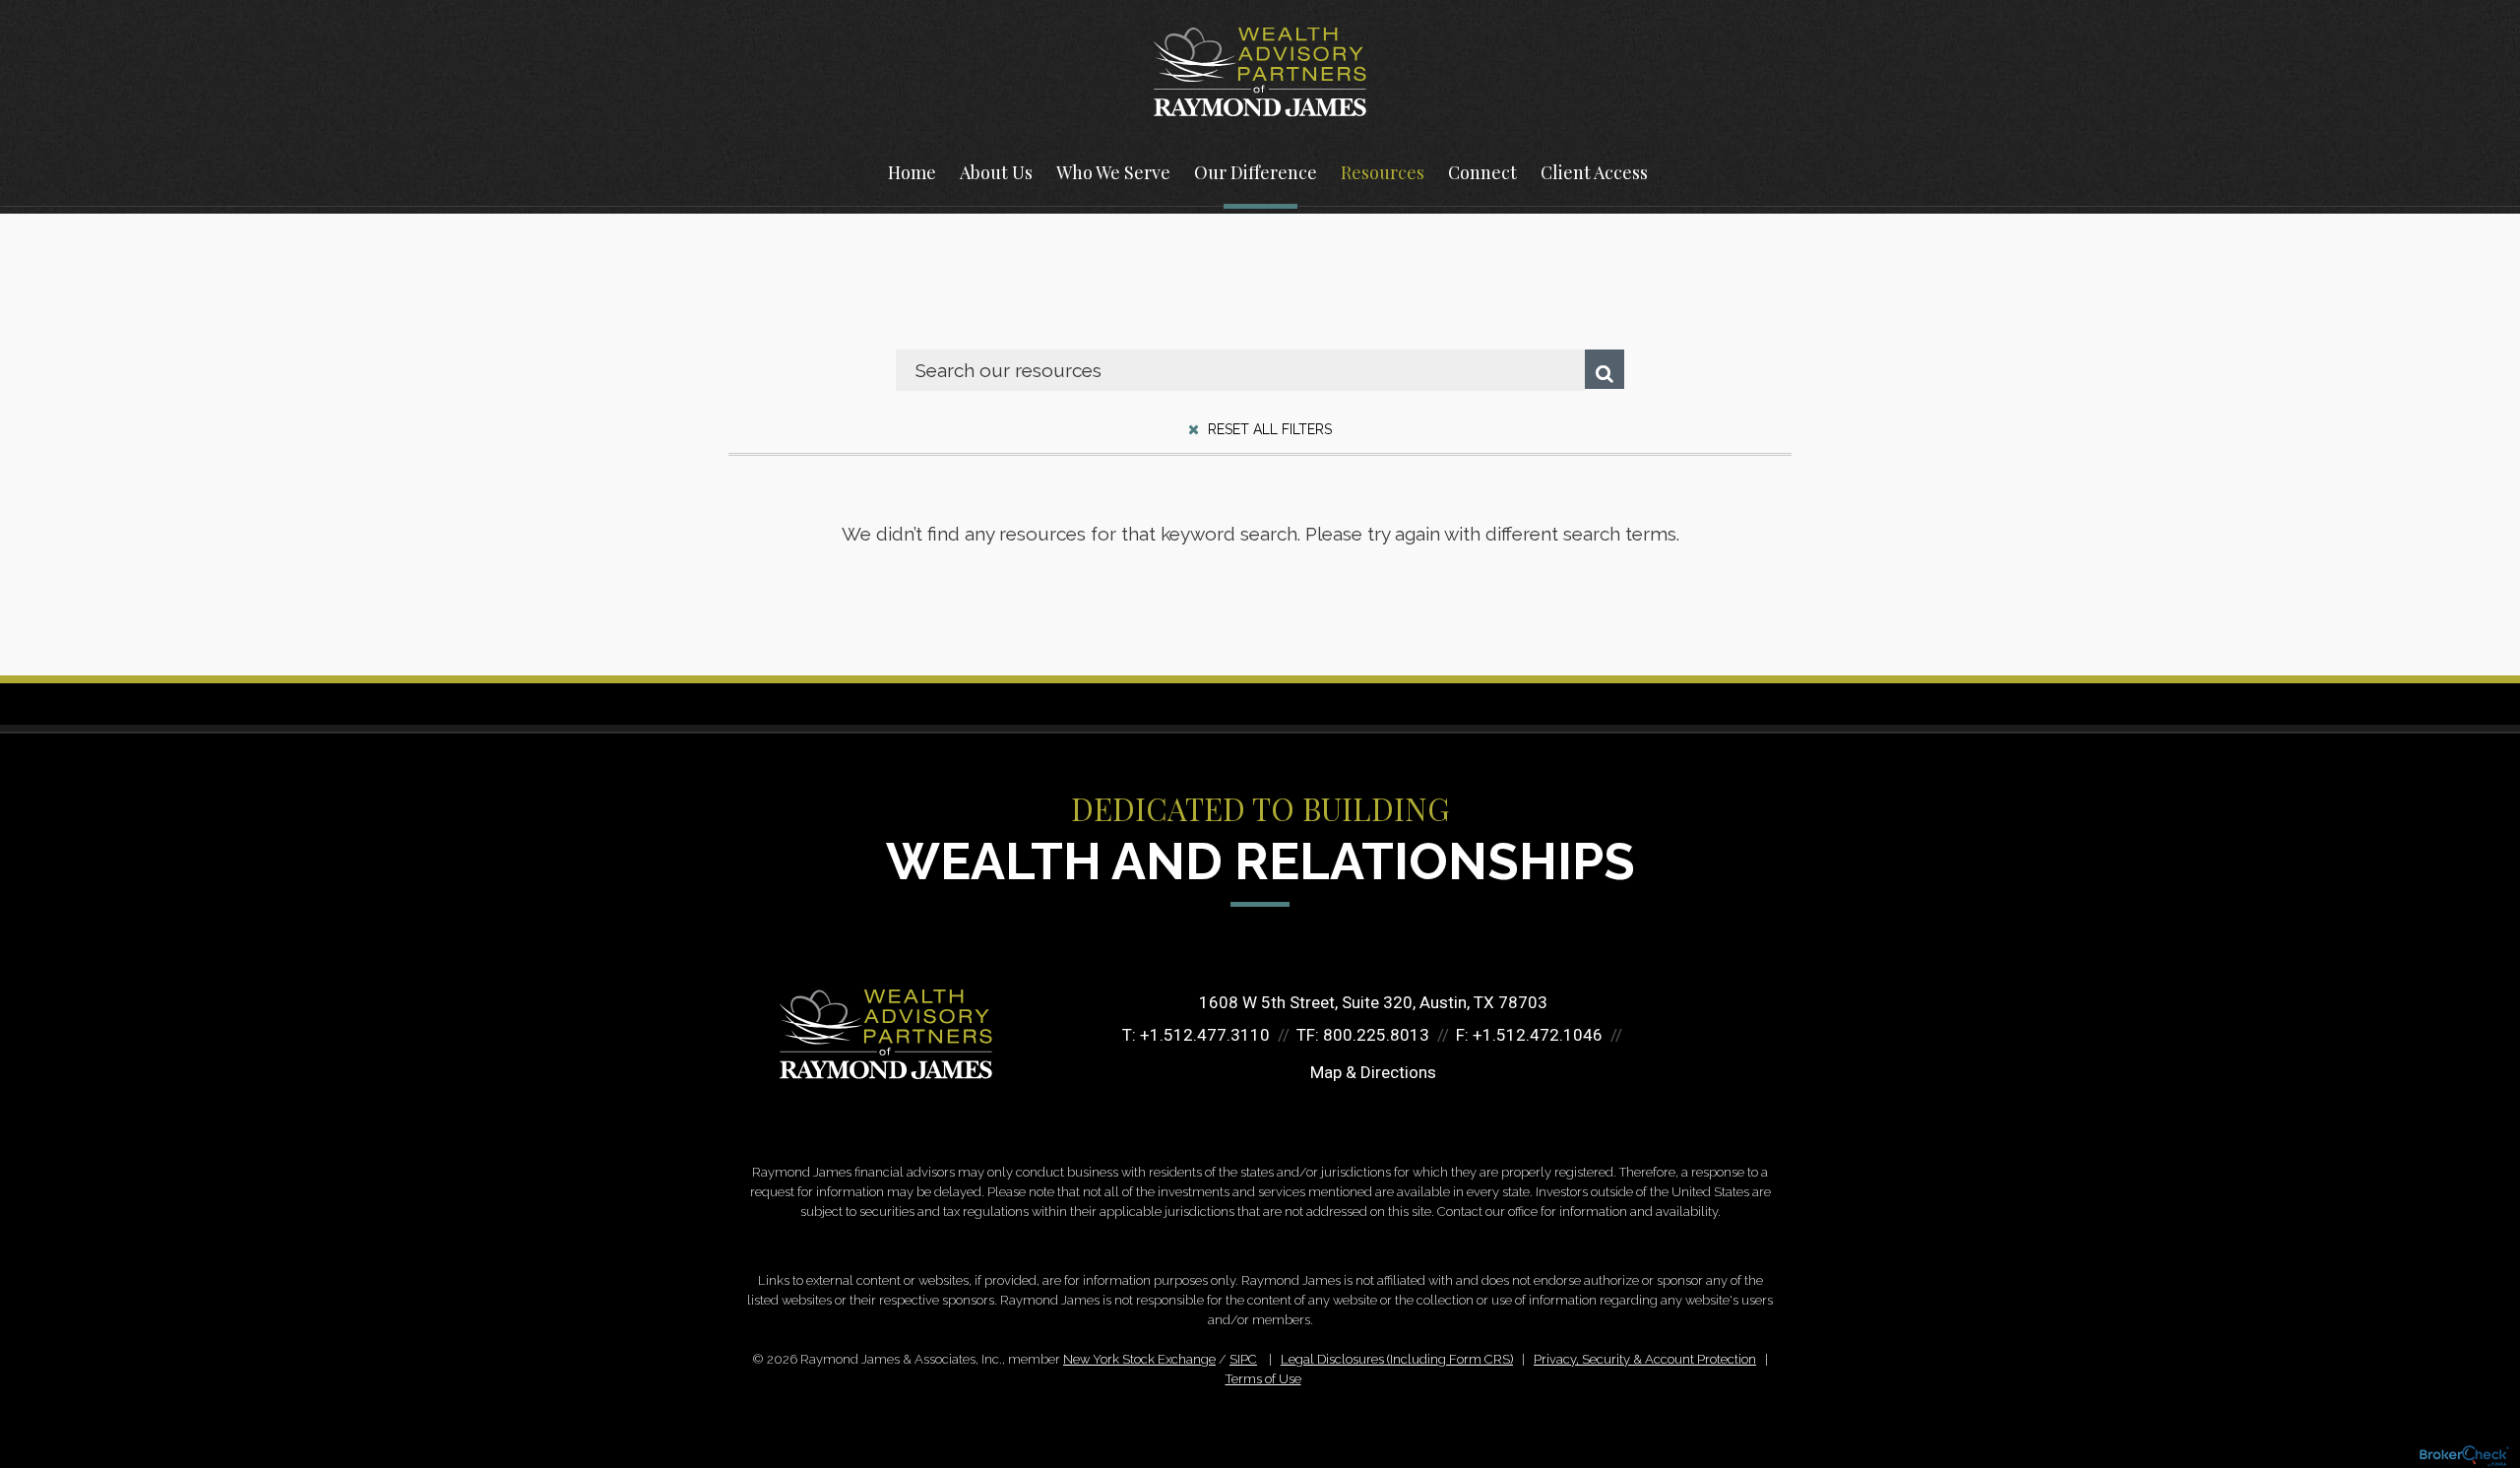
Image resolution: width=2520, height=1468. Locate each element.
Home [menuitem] (912, 172)
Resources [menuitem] (1383, 172)
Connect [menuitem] (1482, 172)
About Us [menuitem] (996, 172)
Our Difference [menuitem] (1256, 172)
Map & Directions (1373, 1072)
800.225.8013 (1376, 1035)
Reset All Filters (1268, 429)
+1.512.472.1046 (1538, 1035)
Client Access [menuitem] (1594, 172)
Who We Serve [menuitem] (1113, 172)
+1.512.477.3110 (1205, 1035)
